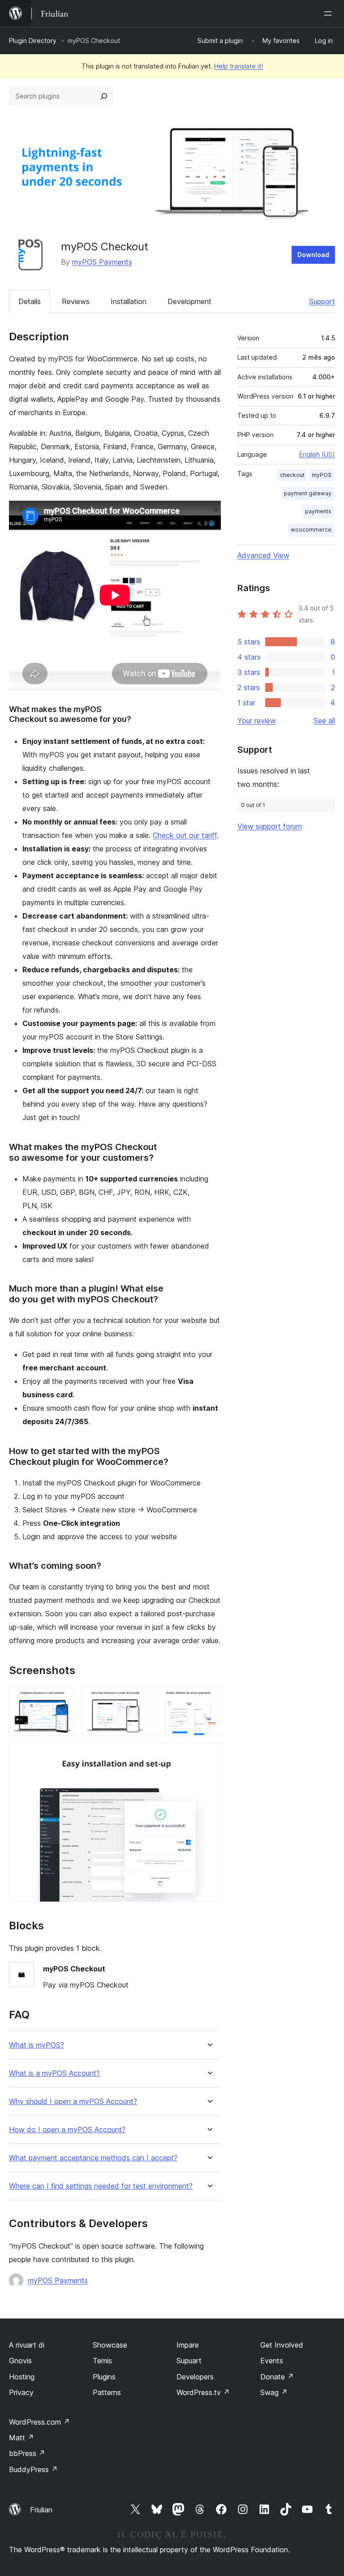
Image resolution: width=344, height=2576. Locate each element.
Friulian (41, 2510)
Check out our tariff (185, 835)
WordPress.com (39, 2422)
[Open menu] (330, 13)
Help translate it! (239, 66)
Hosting (22, 2377)
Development (189, 301)
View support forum (270, 826)
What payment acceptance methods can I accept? (93, 2158)
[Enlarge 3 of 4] (209, 1698)
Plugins (104, 2377)
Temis (102, 2361)
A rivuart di (27, 2345)
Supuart (189, 2361)
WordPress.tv (203, 2392)
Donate (277, 2377)
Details (30, 301)
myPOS (322, 475)
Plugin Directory (33, 41)
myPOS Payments (102, 262)
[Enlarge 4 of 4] (209, 1755)
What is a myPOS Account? (54, 2073)
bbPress (27, 2453)
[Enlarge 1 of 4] (63, 1698)
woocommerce (311, 530)
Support (322, 301)
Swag (274, 2392)
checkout (292, 475)
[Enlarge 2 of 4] (136, 1698)
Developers (195, 2377)
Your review (257, 721)
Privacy (21, 2392)
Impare (188, 2345)
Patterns (107, 2392)
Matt (21, 2438)
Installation (129, 301)
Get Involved (282, 2345)
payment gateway (308, 493)
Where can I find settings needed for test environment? (101, 2186)
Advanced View (263, 555)
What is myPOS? (37, 2045)
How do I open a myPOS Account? (67, 2130)
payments (318, 511)
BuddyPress (33, 2469)
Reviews (76, 301)
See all (324, 721)
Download (313, 255)
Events (272, 2361)
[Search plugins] (104, 96)
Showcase (110, 2345)
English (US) (317, 454)
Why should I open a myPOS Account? (73, 2102)
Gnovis (20, 2361)
